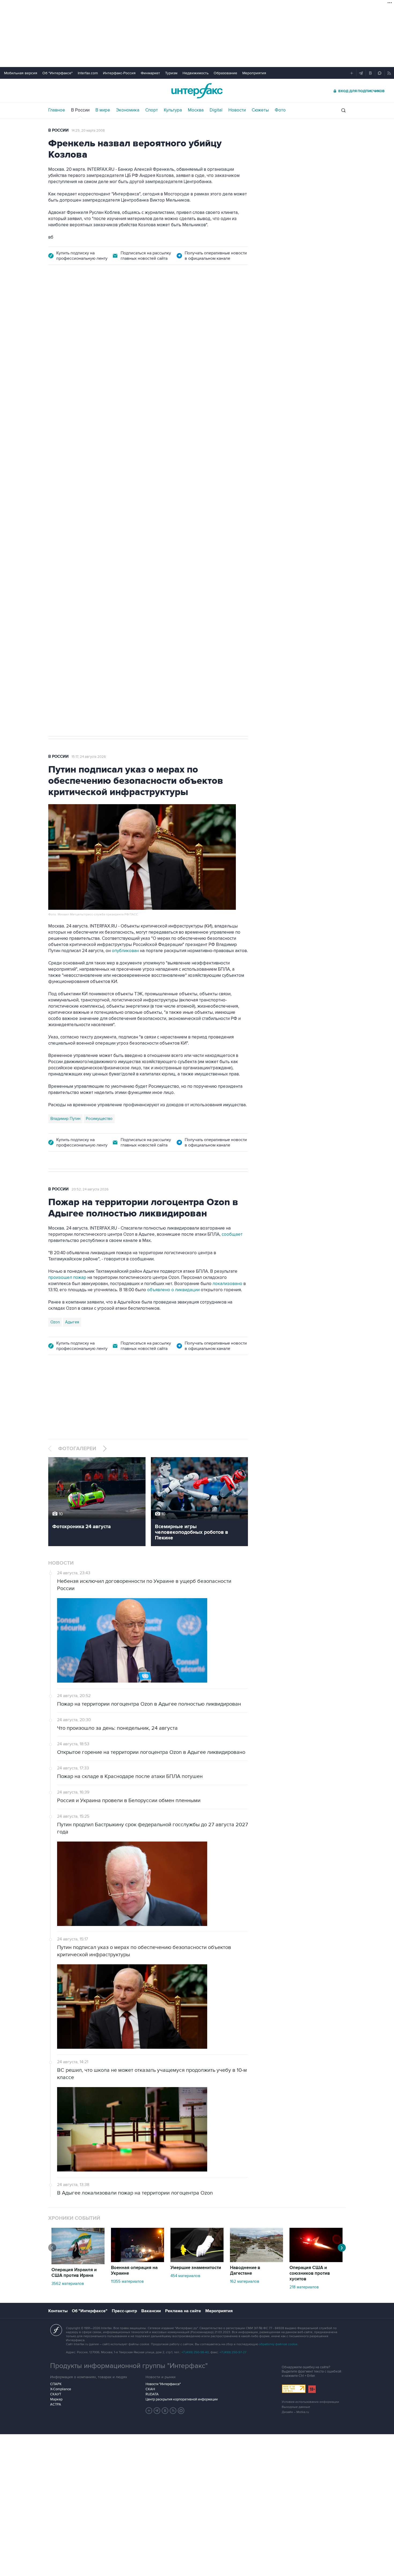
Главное (57, 110)
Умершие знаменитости (196, 2268)
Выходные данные (296, 2407)
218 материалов (304, 2287)
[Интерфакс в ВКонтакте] (165, 2411)
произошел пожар (67, 1278)
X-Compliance (61, 2389)
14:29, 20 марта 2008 (88, 131)
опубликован (125, 951)
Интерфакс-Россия (119, 73)
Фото (280, 110)
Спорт (152, 110)
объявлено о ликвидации (173, 1290)
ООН (124, 555)
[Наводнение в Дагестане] (257, 2261)
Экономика (128, 110)
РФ (111, 555)
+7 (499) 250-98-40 (195, 2352)
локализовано (228, 1284)
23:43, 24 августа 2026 (90, 303)
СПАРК (56, 2384)
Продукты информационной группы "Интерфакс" (129, 2366)
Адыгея (72, 1322)
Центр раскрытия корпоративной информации (182, 2399)
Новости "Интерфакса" (163, 2384)
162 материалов (245, 2281)
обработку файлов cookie (278, 2344)
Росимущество (99, 1119)
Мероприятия (254, 73)
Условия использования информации (310, 2402)
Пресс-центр (124, 2311)
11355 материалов (127, 2281)
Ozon (55, 1322)
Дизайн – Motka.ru (295, 2412)
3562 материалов (68, 2284)
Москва (196, 110)
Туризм (171, 73)
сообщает (232, 1234)
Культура (173, 110)
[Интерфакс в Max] (181, 2411)
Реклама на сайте (183, 2311)
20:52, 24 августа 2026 (90, 1189)
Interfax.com (88, 73)
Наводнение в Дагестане (245, 2271)
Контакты (58, 2311)
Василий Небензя (66, 555)
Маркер (56, 2399)
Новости (237, 110)
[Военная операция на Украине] (137, 2261)
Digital (216, 110)
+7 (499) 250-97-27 (233, 2352)
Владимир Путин (65, 1119)
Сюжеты (260, 110)
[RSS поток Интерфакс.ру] (173, 2411)
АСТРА (56, 2404)
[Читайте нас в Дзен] (149, 2411)
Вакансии (151, 2311)
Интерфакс (197, 91)
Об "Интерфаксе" (57, 73)
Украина (96, 555)
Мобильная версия (21, 73)
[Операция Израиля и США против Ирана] (78, 2263)
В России (80, 110)
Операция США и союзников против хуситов (310, 2273)
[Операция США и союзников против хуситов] (316, 2261)
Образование (225, 73)
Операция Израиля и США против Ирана (74, 2273)
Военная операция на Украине (134, 2271)
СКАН (150, 2389)
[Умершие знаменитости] (197, 2261)
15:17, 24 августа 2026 (89, 757)
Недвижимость (196, 73)
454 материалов (185, 2276)
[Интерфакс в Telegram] (157, 2411)
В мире (103, 110)
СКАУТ (56, 2394)
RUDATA (152, 2394)
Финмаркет (150, 73)
